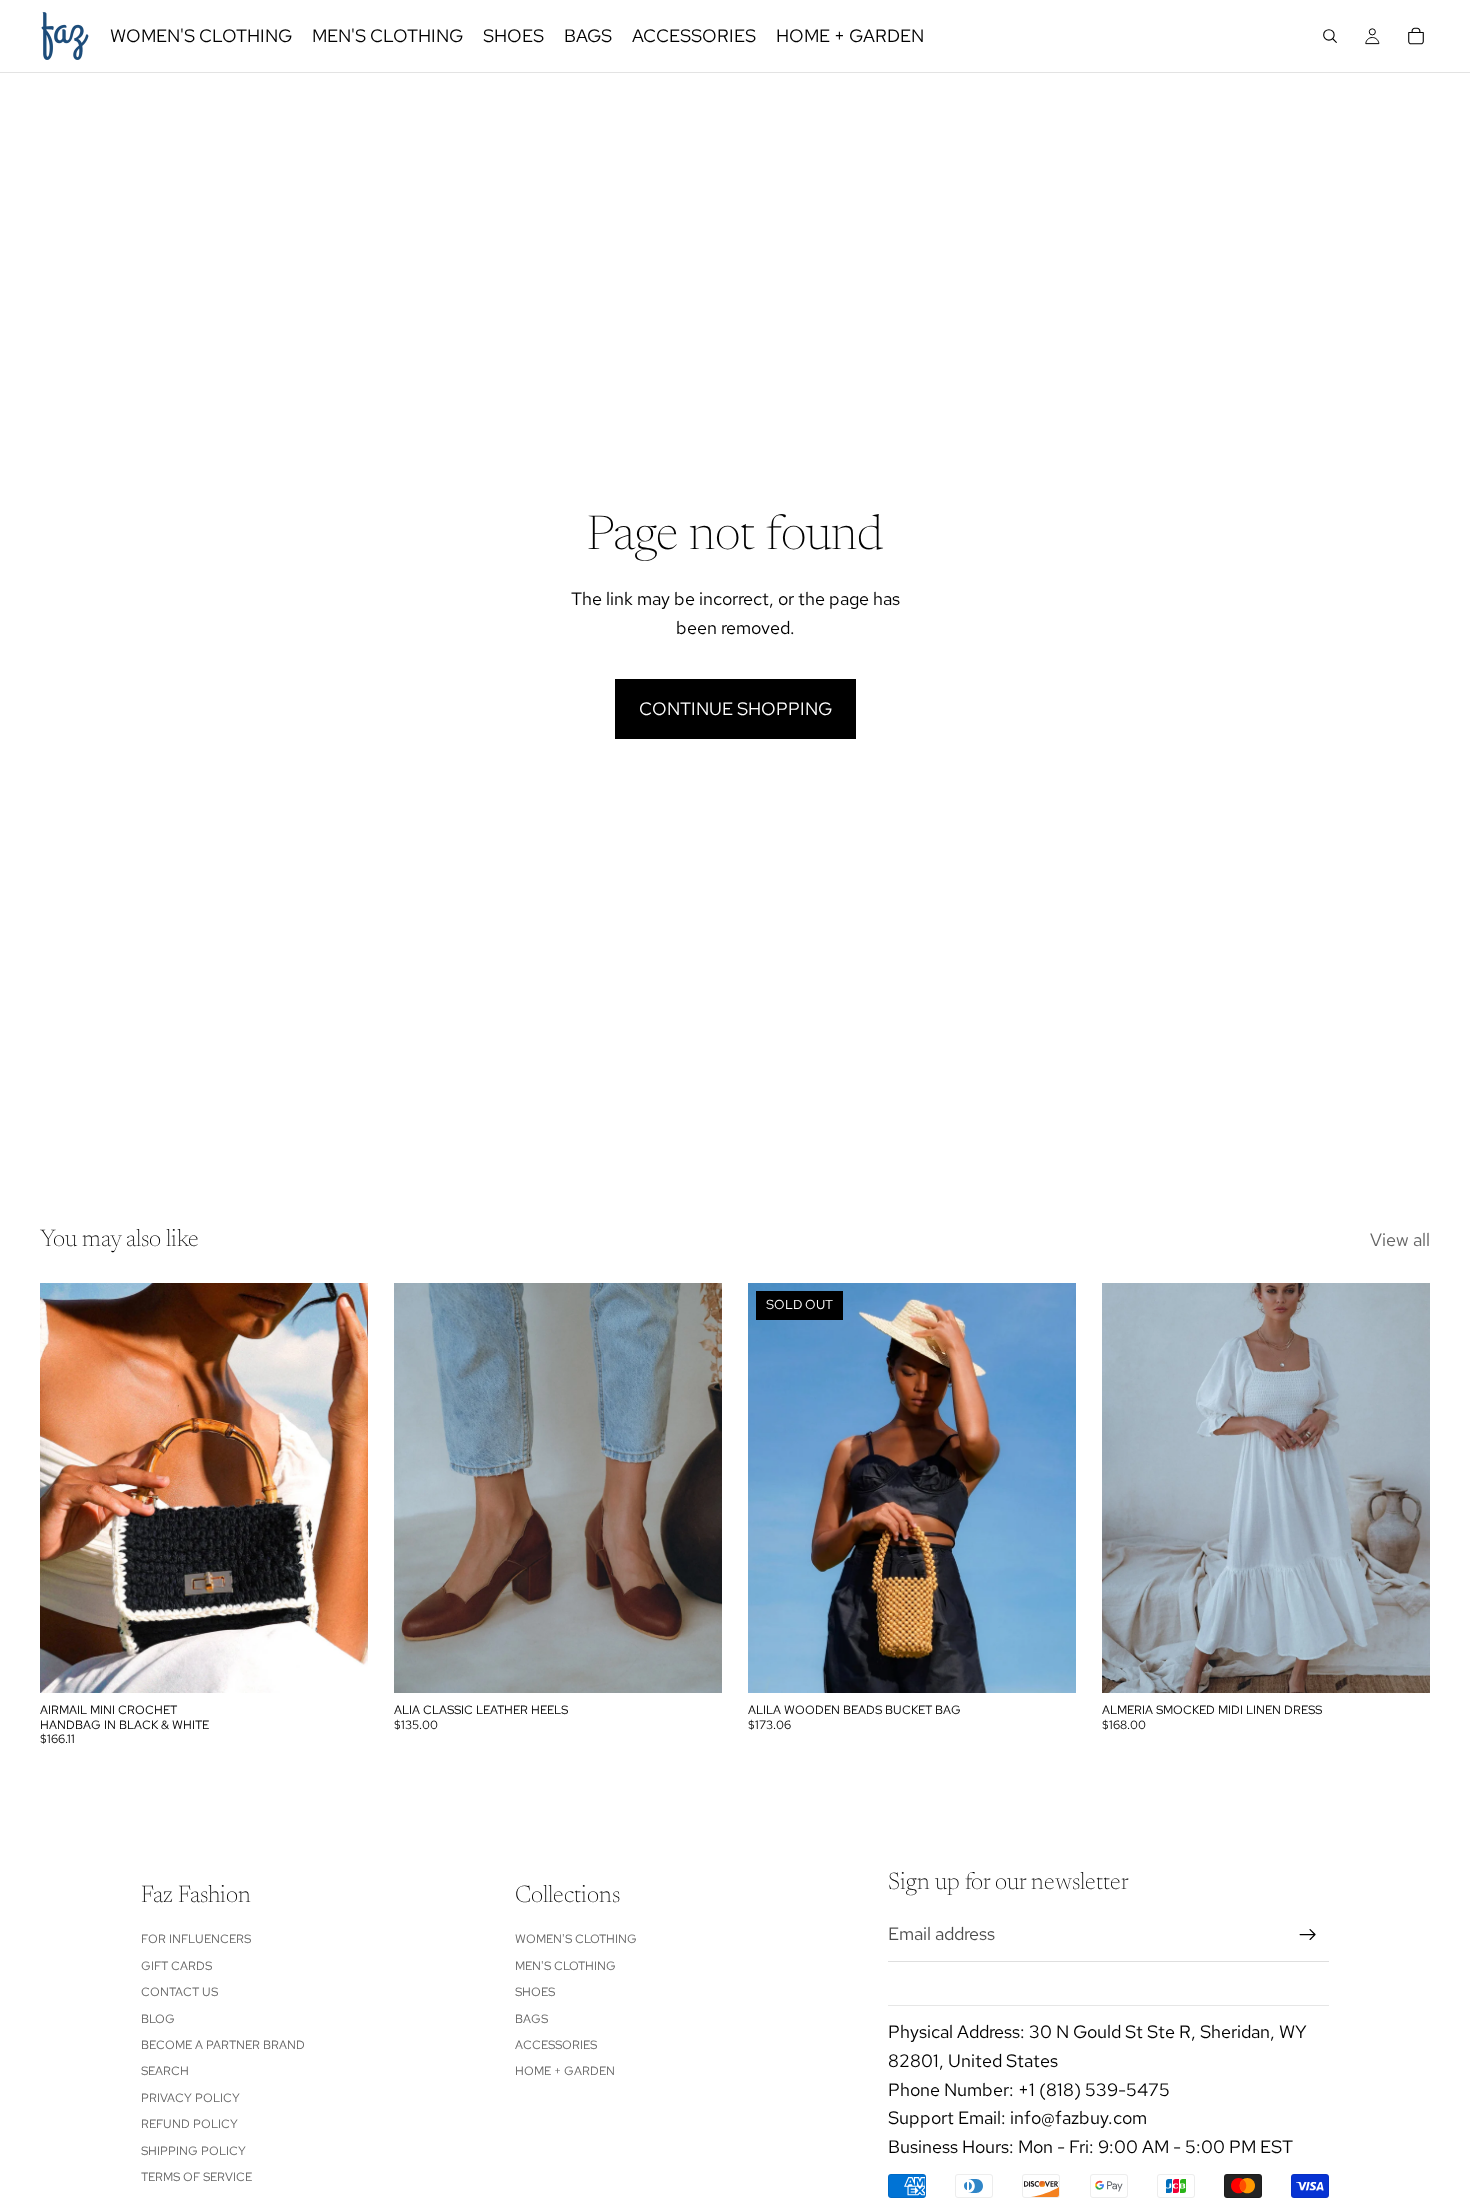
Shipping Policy (193, 2151)
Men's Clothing (565, 1966)
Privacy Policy (190, 2098)
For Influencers (196, 1940)
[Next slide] (338, 1488)
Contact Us (179, 1993)
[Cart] (1416, 36)
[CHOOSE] (691, 1662)
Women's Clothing (576, 1940)
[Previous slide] (70, 1488)
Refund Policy (189, 2124)
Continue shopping (735, 708)
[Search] (1330, 36)
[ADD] (337, 1662)
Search (165, 2072)
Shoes (535, 1993)
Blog (158, 2019)
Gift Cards (176, 1966)
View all (1400, 1239)
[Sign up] (1308, 1935)
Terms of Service (196, 2177)
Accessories (556, 2045)
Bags (531, 2019)
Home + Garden (565, 2072)
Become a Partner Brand (223, 2045)
